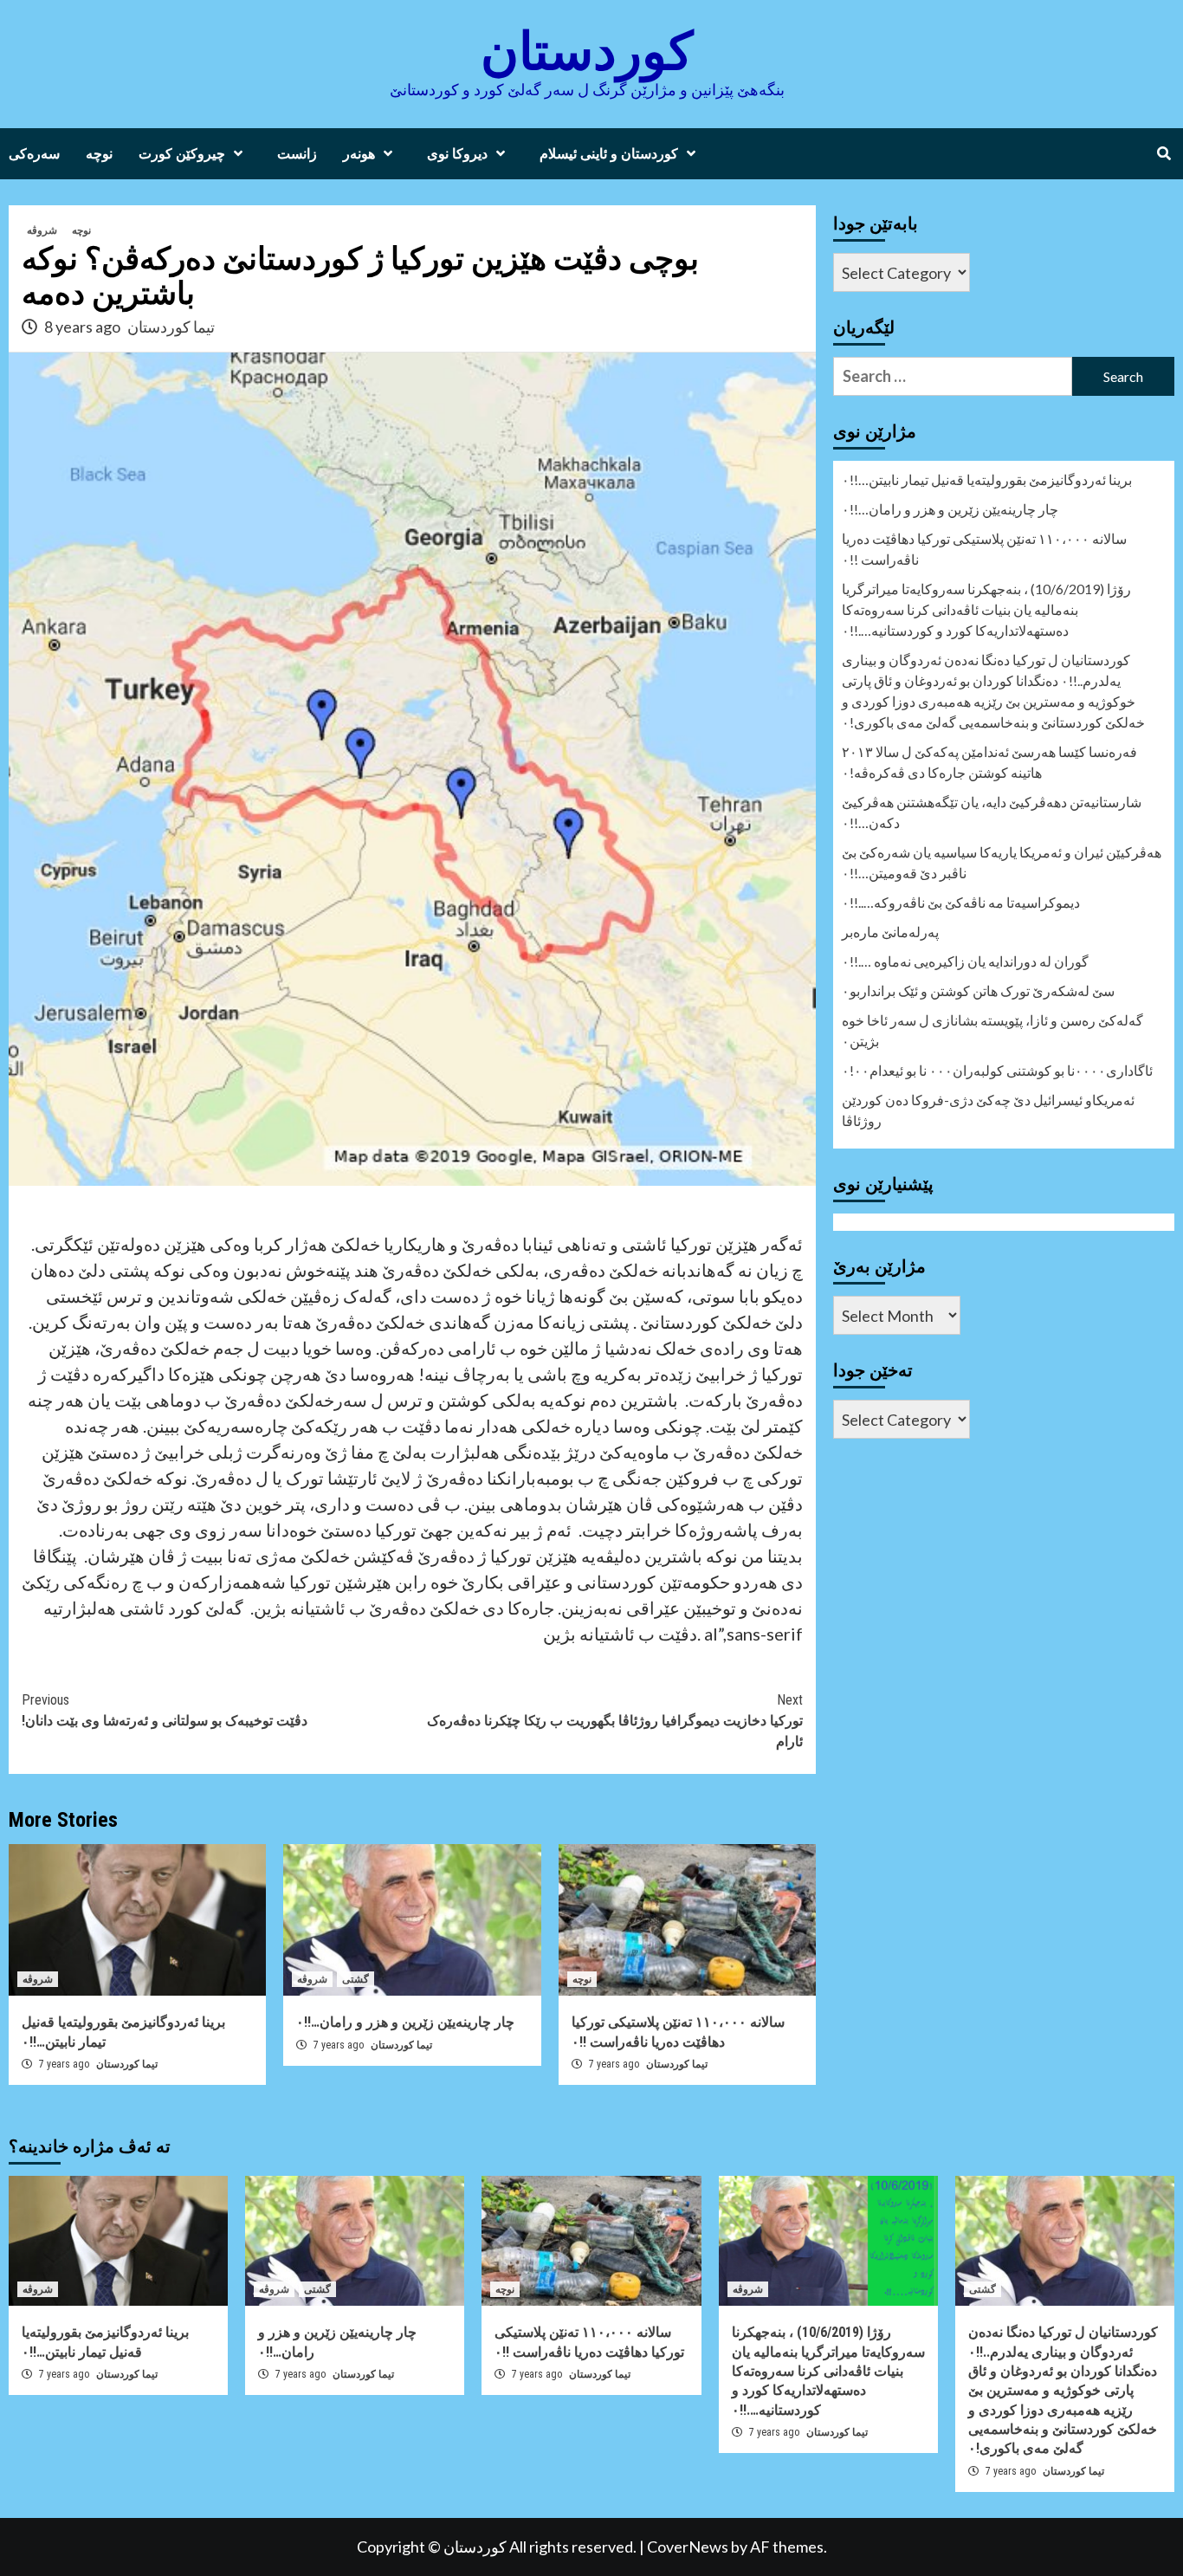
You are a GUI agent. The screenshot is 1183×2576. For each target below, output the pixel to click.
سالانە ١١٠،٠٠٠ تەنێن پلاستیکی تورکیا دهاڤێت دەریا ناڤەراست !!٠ (984, 549)
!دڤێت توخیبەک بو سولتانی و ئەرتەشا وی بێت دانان (165, 1710)
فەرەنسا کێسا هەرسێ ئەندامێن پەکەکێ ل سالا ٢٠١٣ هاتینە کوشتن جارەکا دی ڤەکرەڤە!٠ (989, 762)
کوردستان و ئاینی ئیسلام (609, 154)
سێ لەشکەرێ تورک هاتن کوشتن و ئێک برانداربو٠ (978, 990)
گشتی (356, 1979)
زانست (297, 154)
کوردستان (587, 52)
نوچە (99, 154)
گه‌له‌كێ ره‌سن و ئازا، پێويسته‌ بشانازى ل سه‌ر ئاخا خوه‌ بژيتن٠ (992, 1030)
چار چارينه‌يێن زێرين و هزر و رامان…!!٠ (405, 2022)
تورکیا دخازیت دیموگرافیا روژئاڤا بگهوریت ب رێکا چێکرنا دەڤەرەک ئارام (615, 1721)
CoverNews (688, 2547)
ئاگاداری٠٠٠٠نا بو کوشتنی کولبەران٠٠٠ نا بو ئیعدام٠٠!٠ (997, 1070)
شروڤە (42, 230)
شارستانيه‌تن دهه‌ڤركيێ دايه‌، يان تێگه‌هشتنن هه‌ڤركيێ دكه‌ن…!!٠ (992, 812)
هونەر (359, 154)
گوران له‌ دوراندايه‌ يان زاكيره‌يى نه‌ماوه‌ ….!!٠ (965, 961)
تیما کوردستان (171, 327)
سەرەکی (34, 154)
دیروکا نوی (457, 154)
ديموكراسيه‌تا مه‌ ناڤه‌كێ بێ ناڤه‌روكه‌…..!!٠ (961, 902)
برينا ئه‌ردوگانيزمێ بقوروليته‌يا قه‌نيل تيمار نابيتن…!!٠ (987, 479)
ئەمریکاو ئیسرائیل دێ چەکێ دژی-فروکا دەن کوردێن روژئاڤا (988, 1110)
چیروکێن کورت (182, 154)
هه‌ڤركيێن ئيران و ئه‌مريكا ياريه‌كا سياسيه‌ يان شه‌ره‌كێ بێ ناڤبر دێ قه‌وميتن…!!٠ (1002, 862)
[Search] (1164, 154)
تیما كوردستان (127, 2064)
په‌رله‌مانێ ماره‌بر (890, 932)
